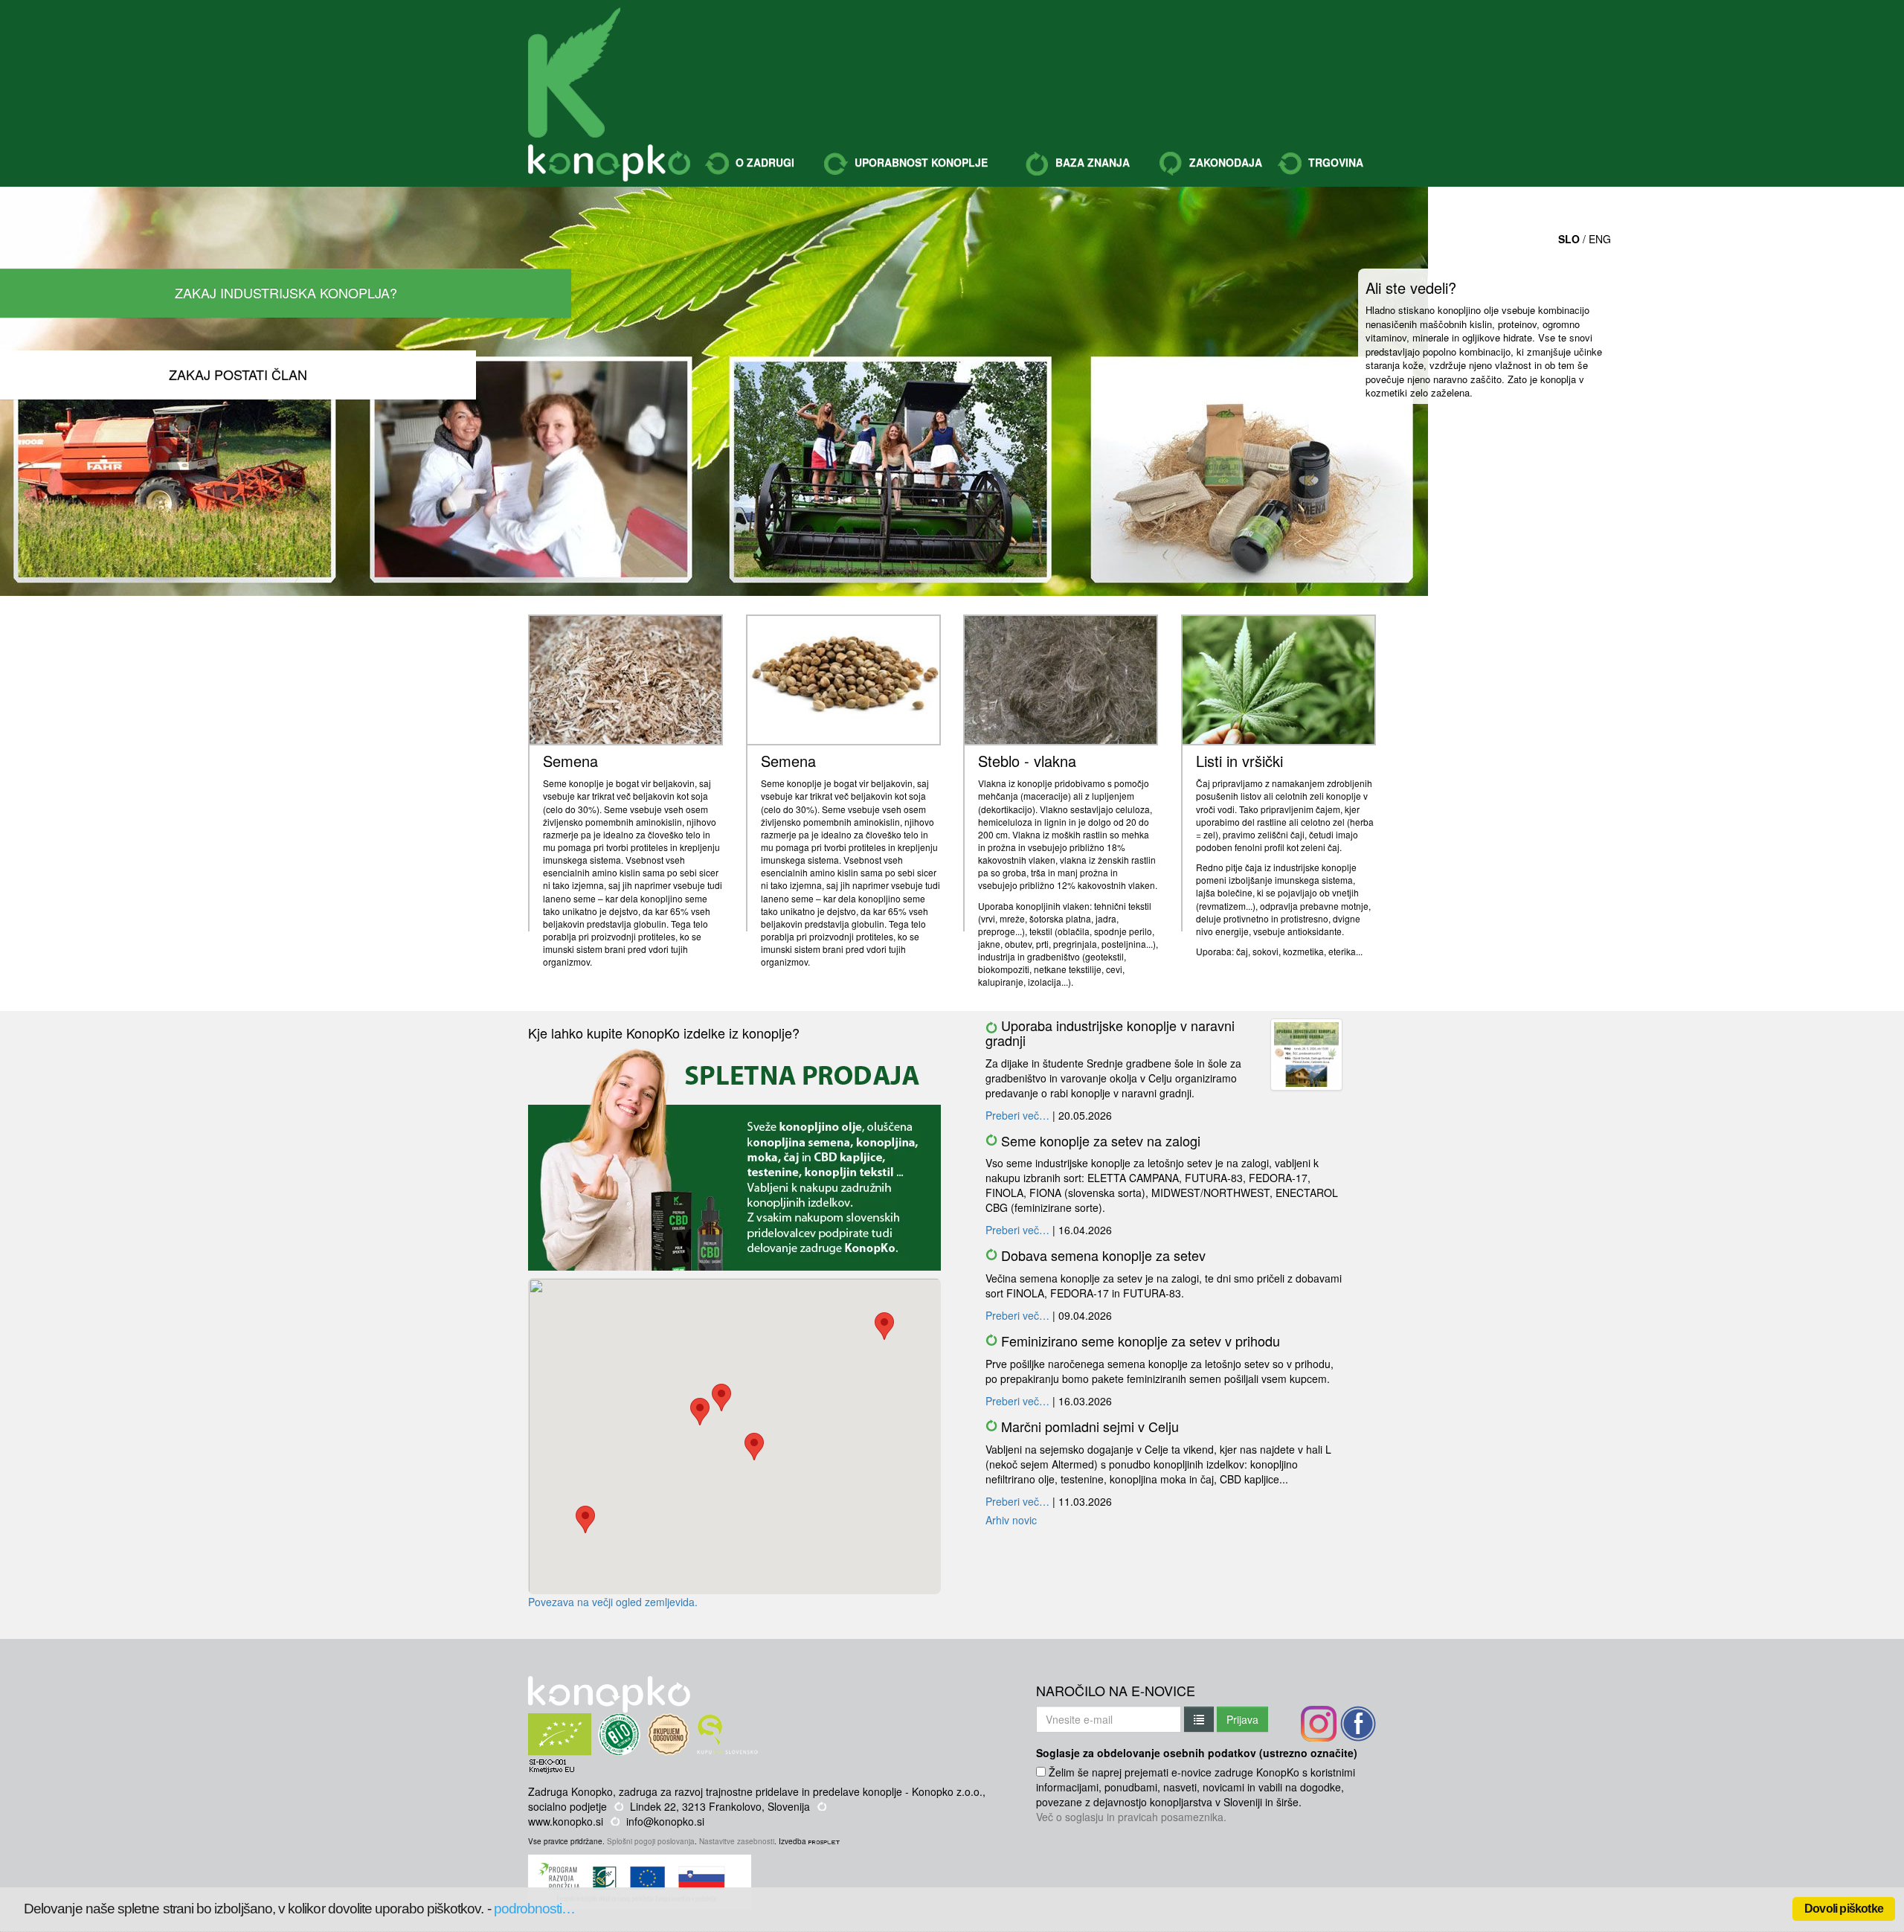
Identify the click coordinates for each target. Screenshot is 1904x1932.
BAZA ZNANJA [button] (1091, 162)
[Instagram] (1319, 1724)
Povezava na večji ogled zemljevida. (613, 1602)
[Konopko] (574, 73)
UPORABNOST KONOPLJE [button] (920, 162)
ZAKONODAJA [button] (1224, 162)
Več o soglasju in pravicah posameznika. (1131, 1817)
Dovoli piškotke (1844, 1909)
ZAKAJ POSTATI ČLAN (238, 374)
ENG (1600, 239)
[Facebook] (1358, 1724)
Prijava (1242, 1719)
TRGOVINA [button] (1334, 162)
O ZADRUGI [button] (763, 162)
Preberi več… (1017, 1115)
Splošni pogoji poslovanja (651, 1841)
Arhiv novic (1011, 1520)
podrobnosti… (535, 1909)
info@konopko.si (665, 1821)
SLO (1569, 239)
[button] (884, 1326)
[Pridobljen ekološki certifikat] (588, 1721)
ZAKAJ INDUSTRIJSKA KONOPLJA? (286, 292)
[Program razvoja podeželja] (641, 1862)
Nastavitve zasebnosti (737, 1841)
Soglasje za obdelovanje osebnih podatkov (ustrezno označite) (1197, 1753)
